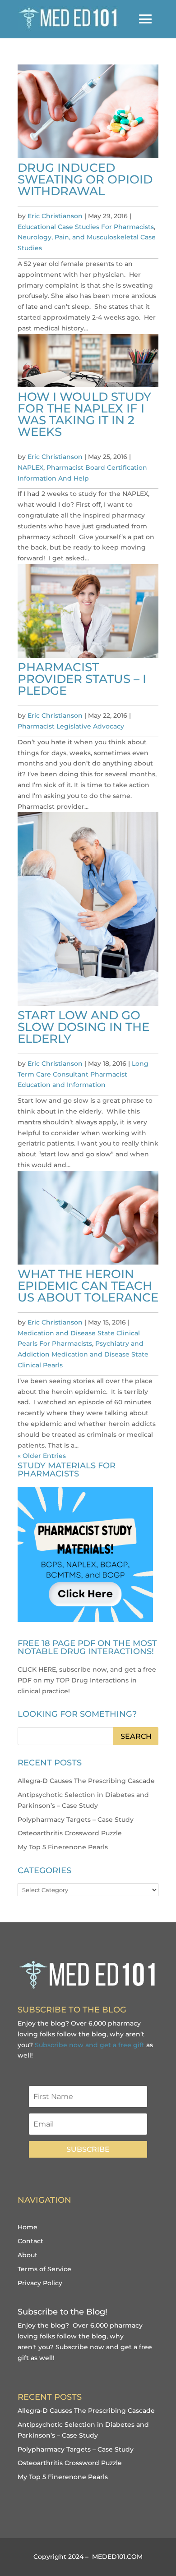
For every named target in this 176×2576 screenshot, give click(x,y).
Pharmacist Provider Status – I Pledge (82, 679)
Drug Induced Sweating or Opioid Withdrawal (85, 179)
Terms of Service (44, 2269)
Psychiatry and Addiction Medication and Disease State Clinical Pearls (83, 1354)
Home (28, 2227)
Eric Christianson (55, 216)
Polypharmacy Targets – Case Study (76, 1820)
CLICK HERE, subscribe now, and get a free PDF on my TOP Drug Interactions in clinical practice (87, 1680)
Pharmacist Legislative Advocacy (71, 726)
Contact (30, 2241)
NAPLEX (30, 468)
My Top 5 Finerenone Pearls (63, 1847)
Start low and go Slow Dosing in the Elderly (83, 1027)
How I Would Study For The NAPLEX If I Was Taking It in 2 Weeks (84, 414)
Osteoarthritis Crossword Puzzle (70, 1833)
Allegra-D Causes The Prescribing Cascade (86, 1781)
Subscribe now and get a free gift (90, 2045)
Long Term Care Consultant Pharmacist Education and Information (83, 1074)
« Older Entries (42, 1456)
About (28, 2255)
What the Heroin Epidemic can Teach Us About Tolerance (88, 1286)
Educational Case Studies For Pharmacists (86, 227)
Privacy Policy (40, 2283)
